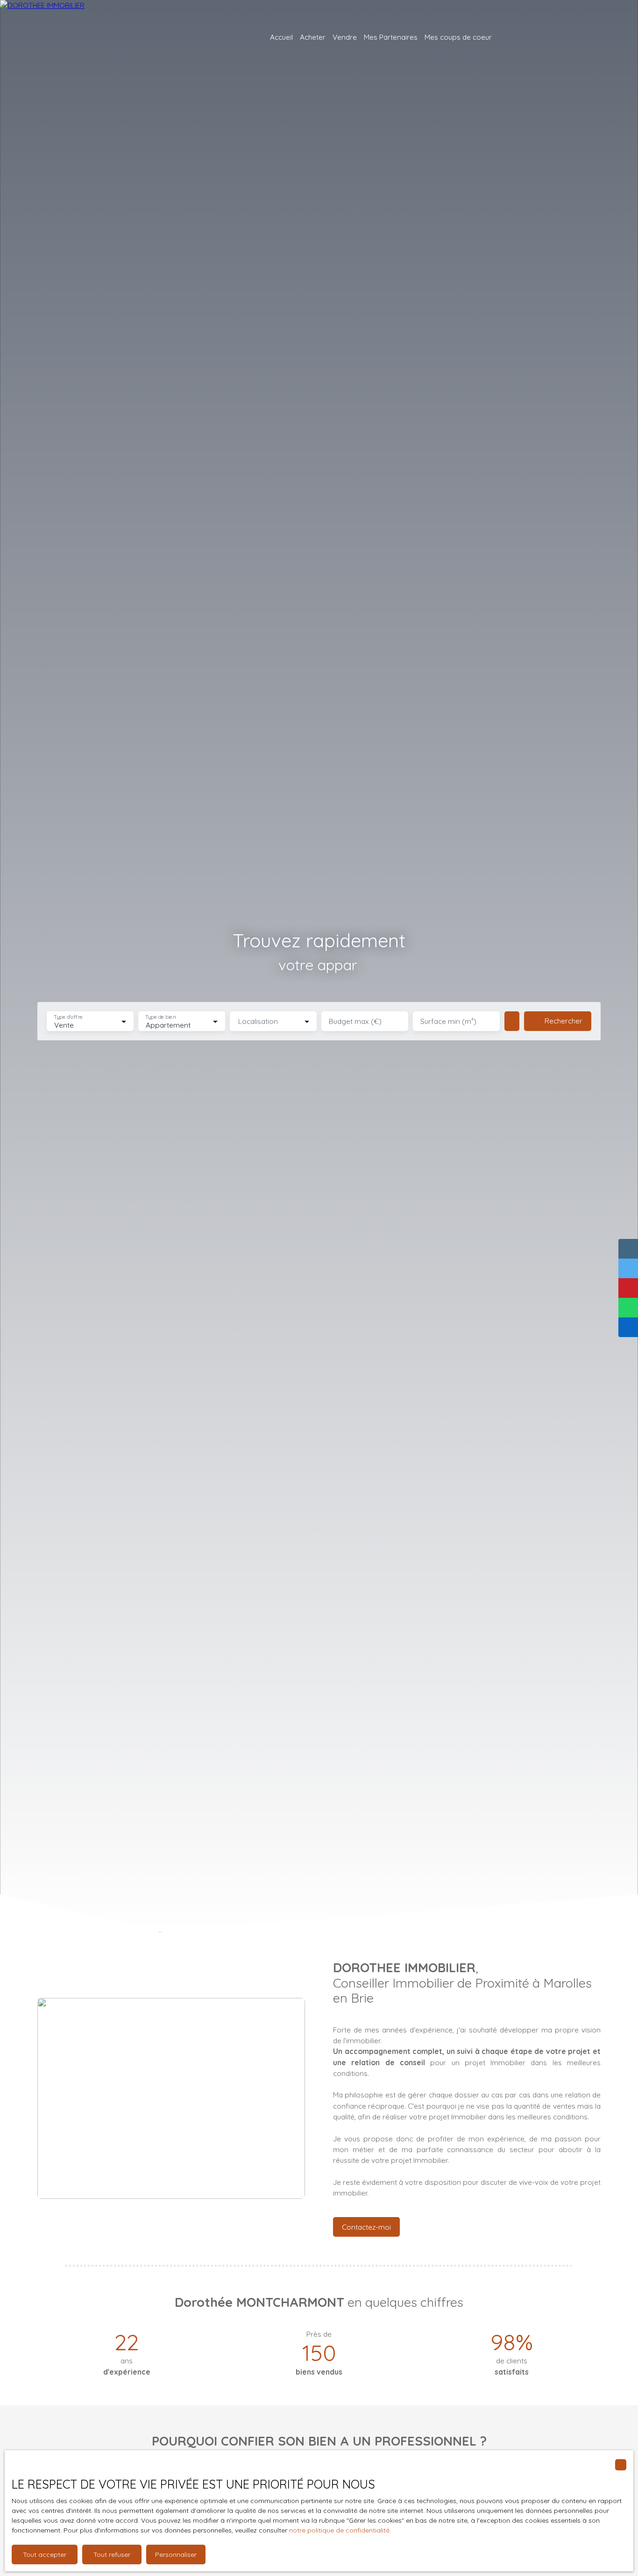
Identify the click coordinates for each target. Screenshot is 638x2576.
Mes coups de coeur (458, 37)
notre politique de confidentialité (339, 2530)
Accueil (281, 37)
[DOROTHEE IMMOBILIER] (75, 37)
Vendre (345, 37)
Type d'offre (68, 1017)
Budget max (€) (355, 1021)
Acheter (313, 37)
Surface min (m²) (448, 1021)
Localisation (258, 1021)
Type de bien (160, 1017)
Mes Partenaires (391, 37)
